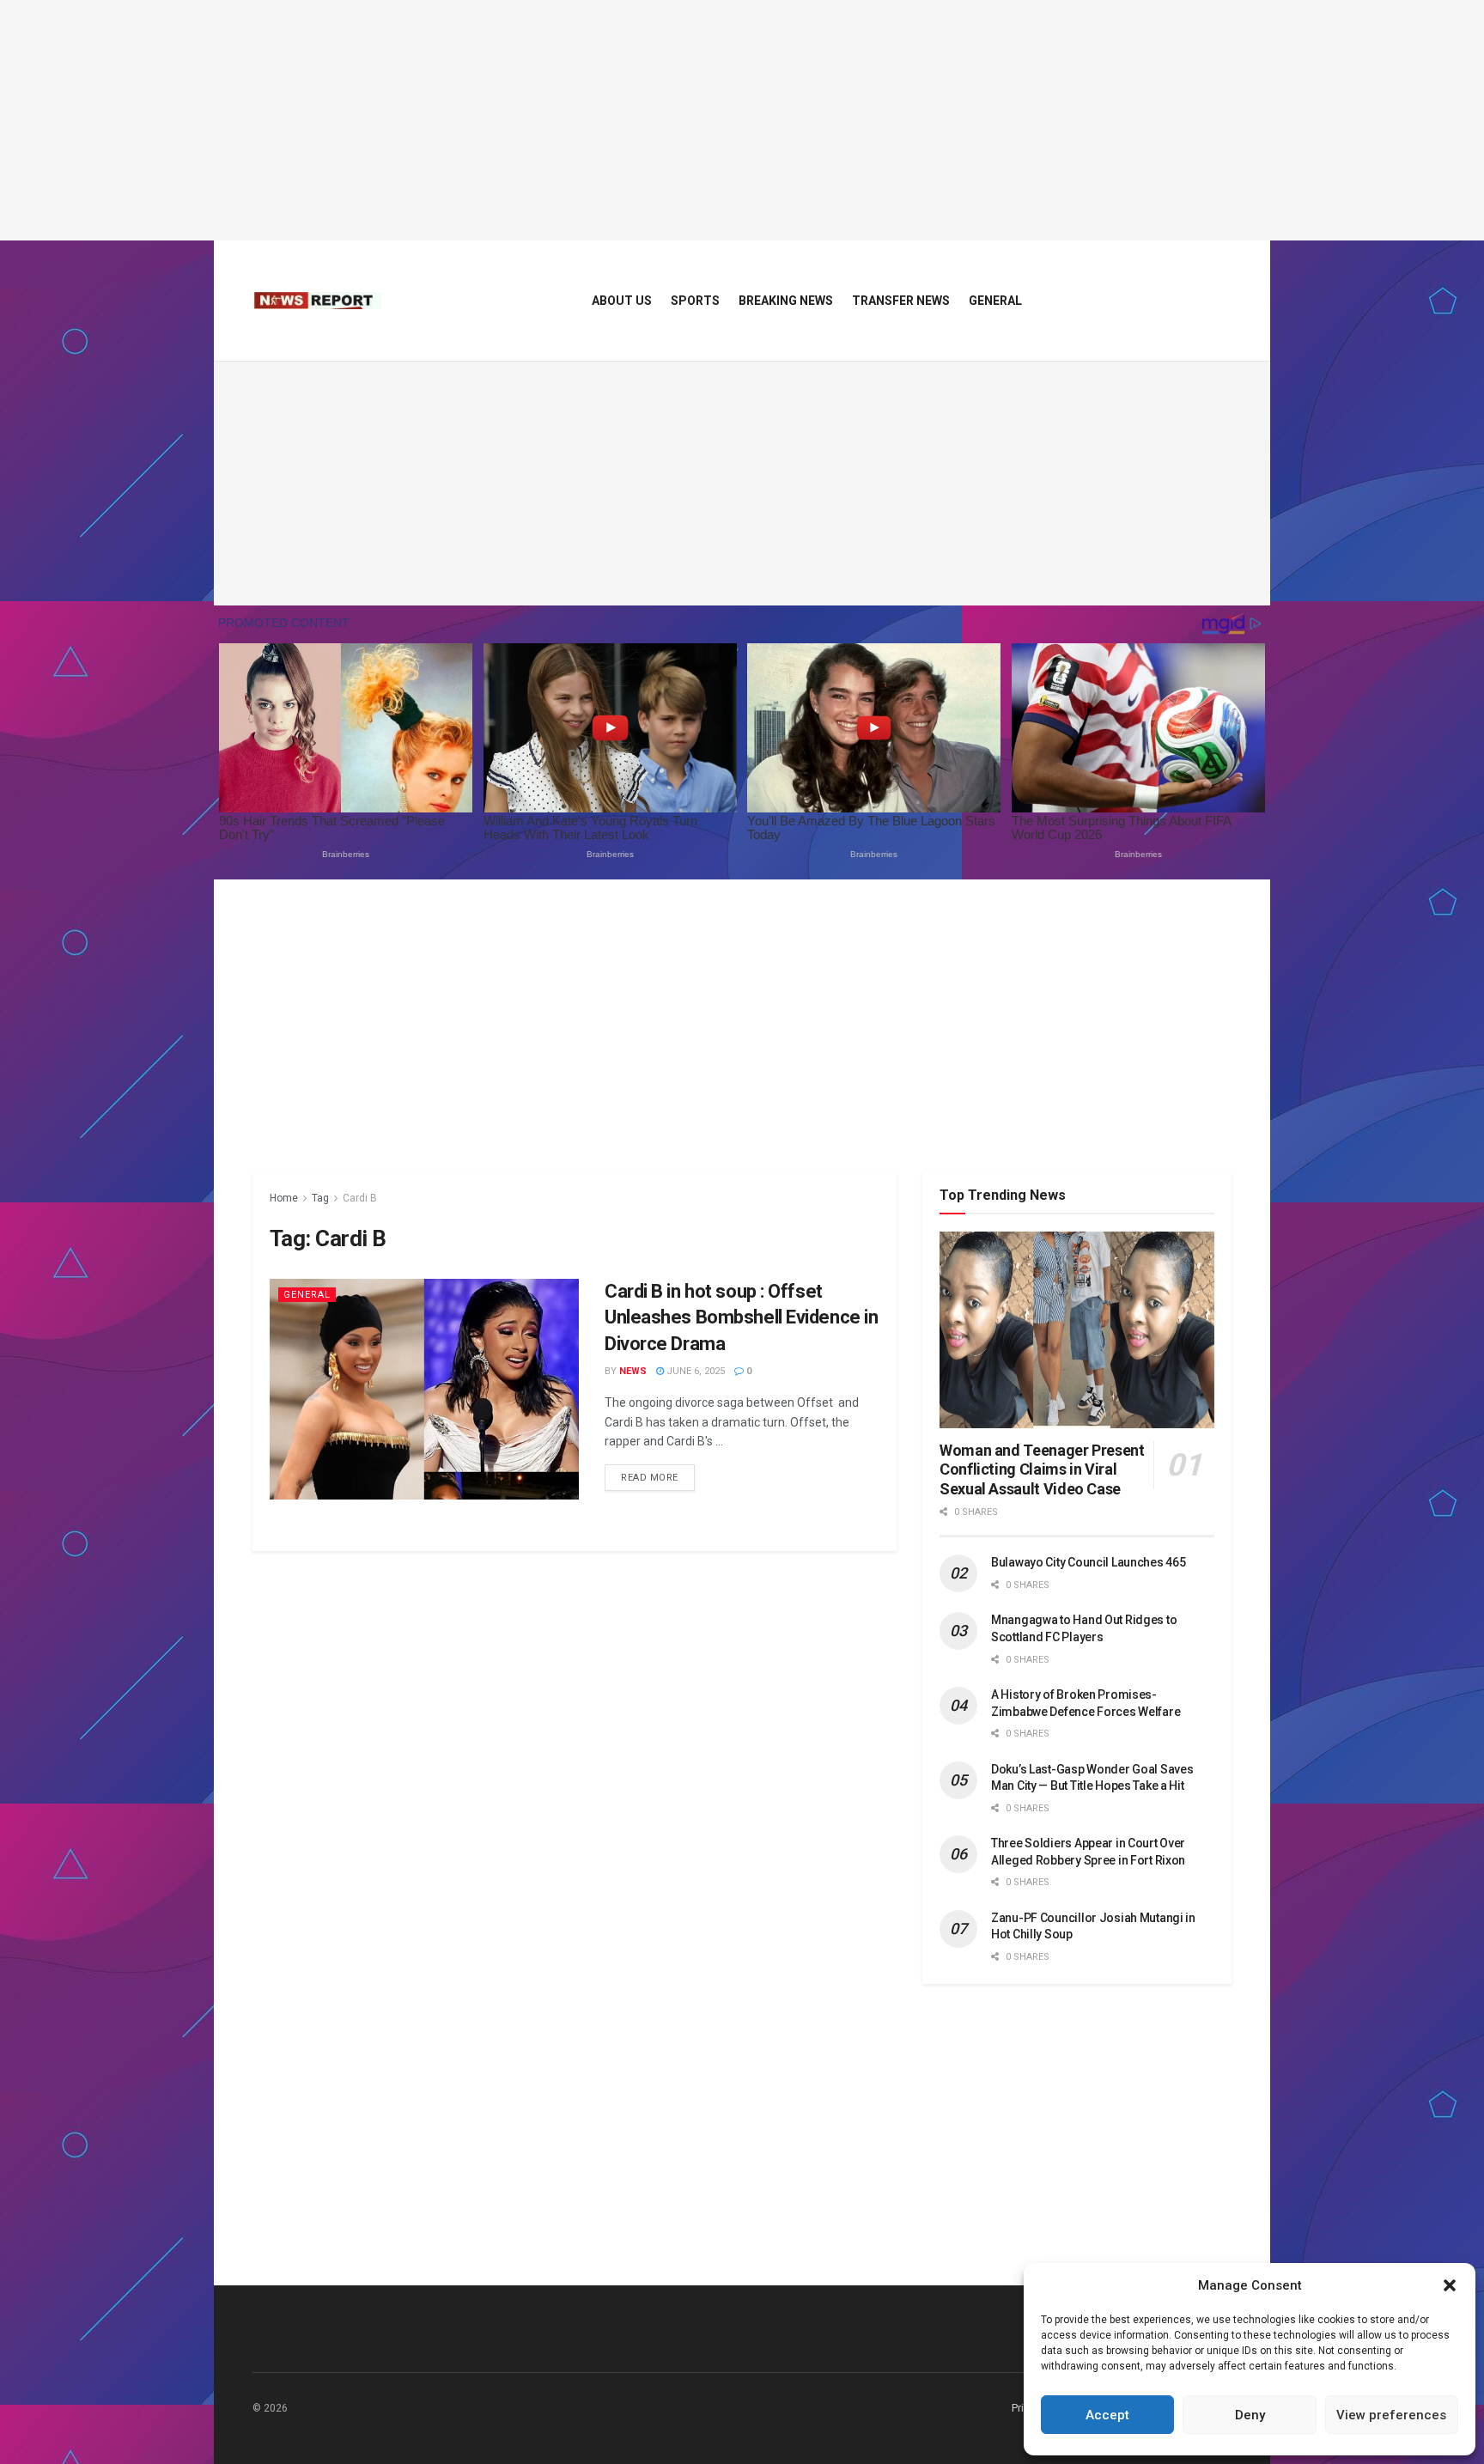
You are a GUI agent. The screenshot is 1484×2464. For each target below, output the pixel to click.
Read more (658, 1477)
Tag (320, 1198)
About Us (622, 301)
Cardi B (360, 1198)
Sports (695, 301)
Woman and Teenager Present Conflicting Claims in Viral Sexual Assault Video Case (1042, 1469)
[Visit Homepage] (317, 301)
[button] (1450, 2285)
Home (284, 1198)
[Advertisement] (742, 120)
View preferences (1391, 2415)
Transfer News (901, 301)
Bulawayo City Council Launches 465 (1088, 1562)
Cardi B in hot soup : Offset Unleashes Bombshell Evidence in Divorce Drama (741, 1318)
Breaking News (786, 301)
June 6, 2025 (694, 1371)
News (633, 1371)
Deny (1250, 2415)
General (995, 301)
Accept (1107, 2415)
